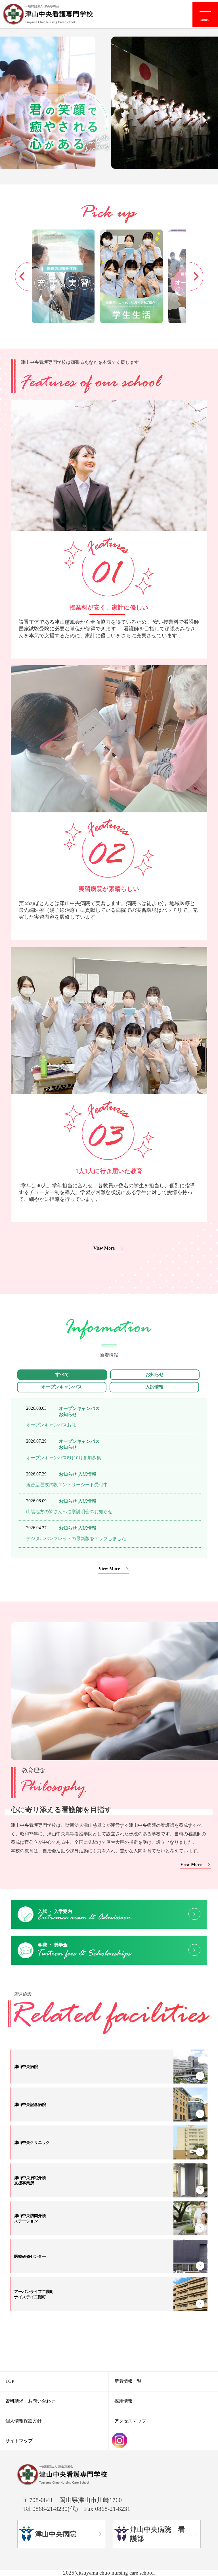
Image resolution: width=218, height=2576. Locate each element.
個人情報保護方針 (24, 2421)
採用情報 (123, 2401)
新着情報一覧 (128, 2381)
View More (104, 1248)
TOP (10, 2381)
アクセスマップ (130, 2421)
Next (196, 276)
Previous (22, 276)
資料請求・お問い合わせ (30, 2401)
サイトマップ (19, 2441)
